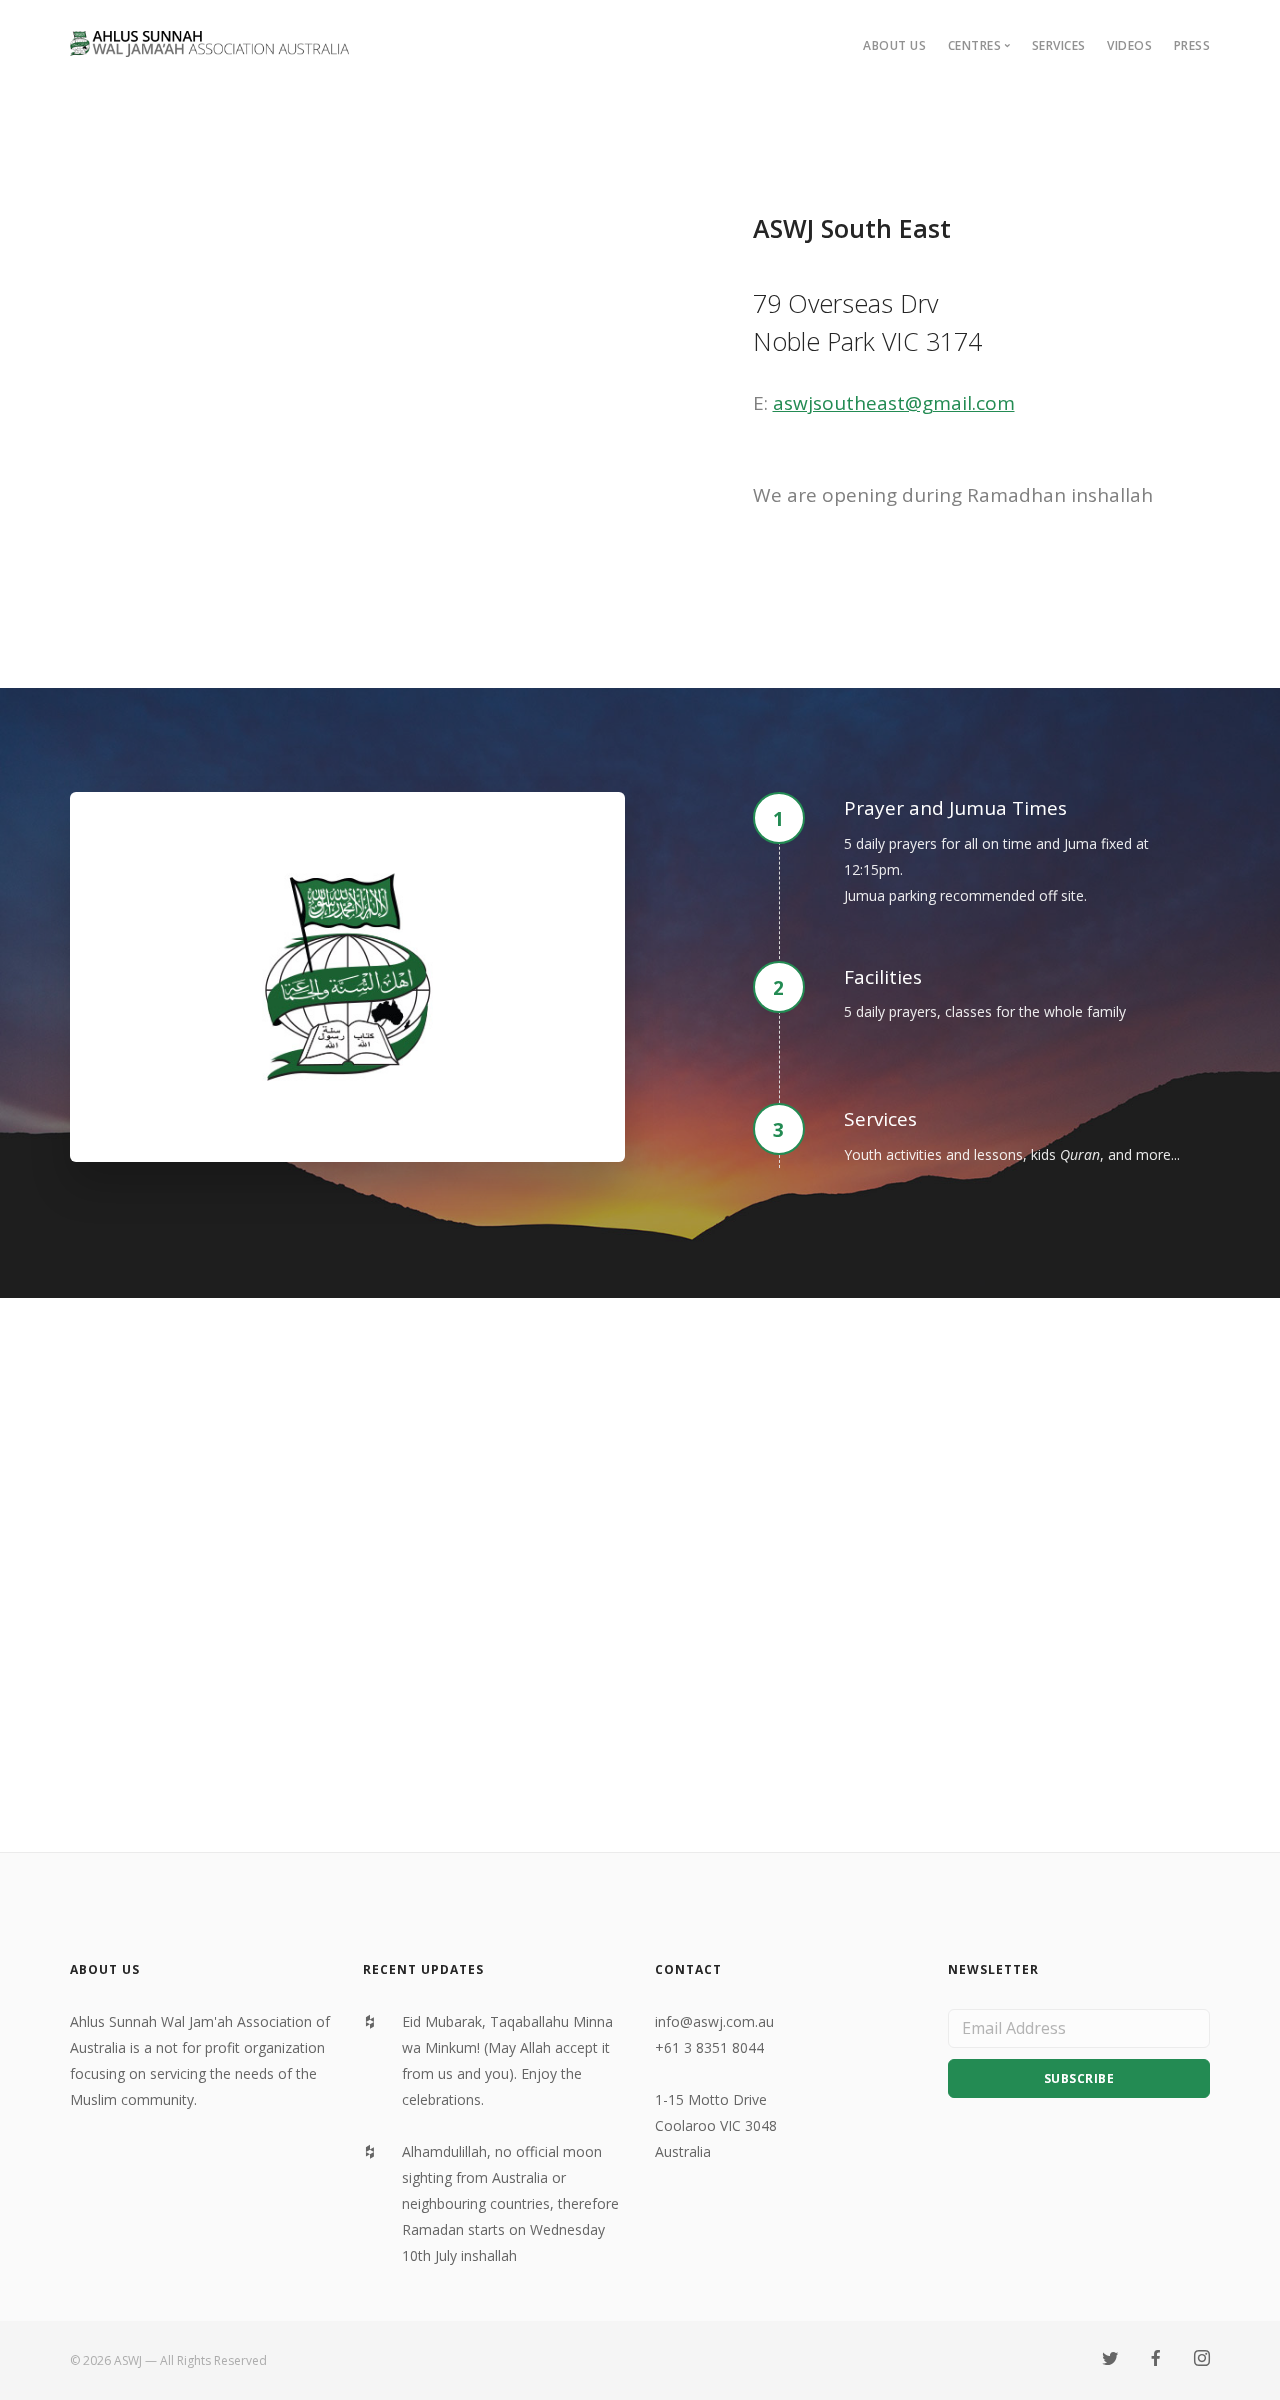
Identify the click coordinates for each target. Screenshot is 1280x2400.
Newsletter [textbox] (993, 1969)
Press (1192, 45)
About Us (894, 45)
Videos (1129, 45)
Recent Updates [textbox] (423, 1969)
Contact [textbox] (688, 1969)
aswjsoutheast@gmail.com (894, 403)
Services (1059, 45)
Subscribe (1079, 2078)
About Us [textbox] (105, 1969)
